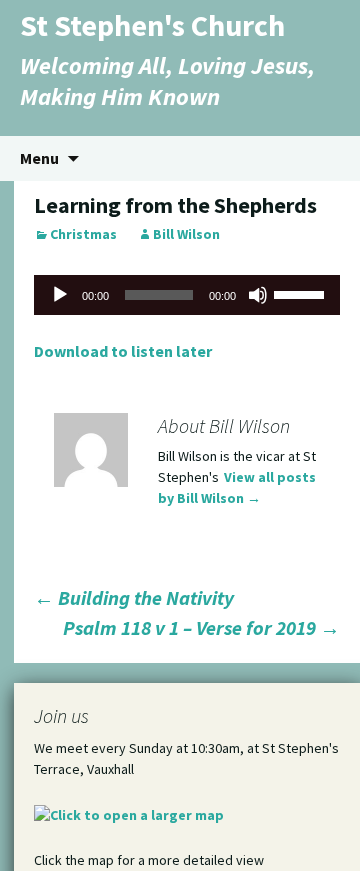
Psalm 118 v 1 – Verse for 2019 (201, 627)
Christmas (83, 234)
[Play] (60, 295)
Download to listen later (123, 351)
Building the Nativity (134, 597)
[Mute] (258, 295)
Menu (39, 158)
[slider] (302, 293)
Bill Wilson (186, 234)
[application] (187, 295)
